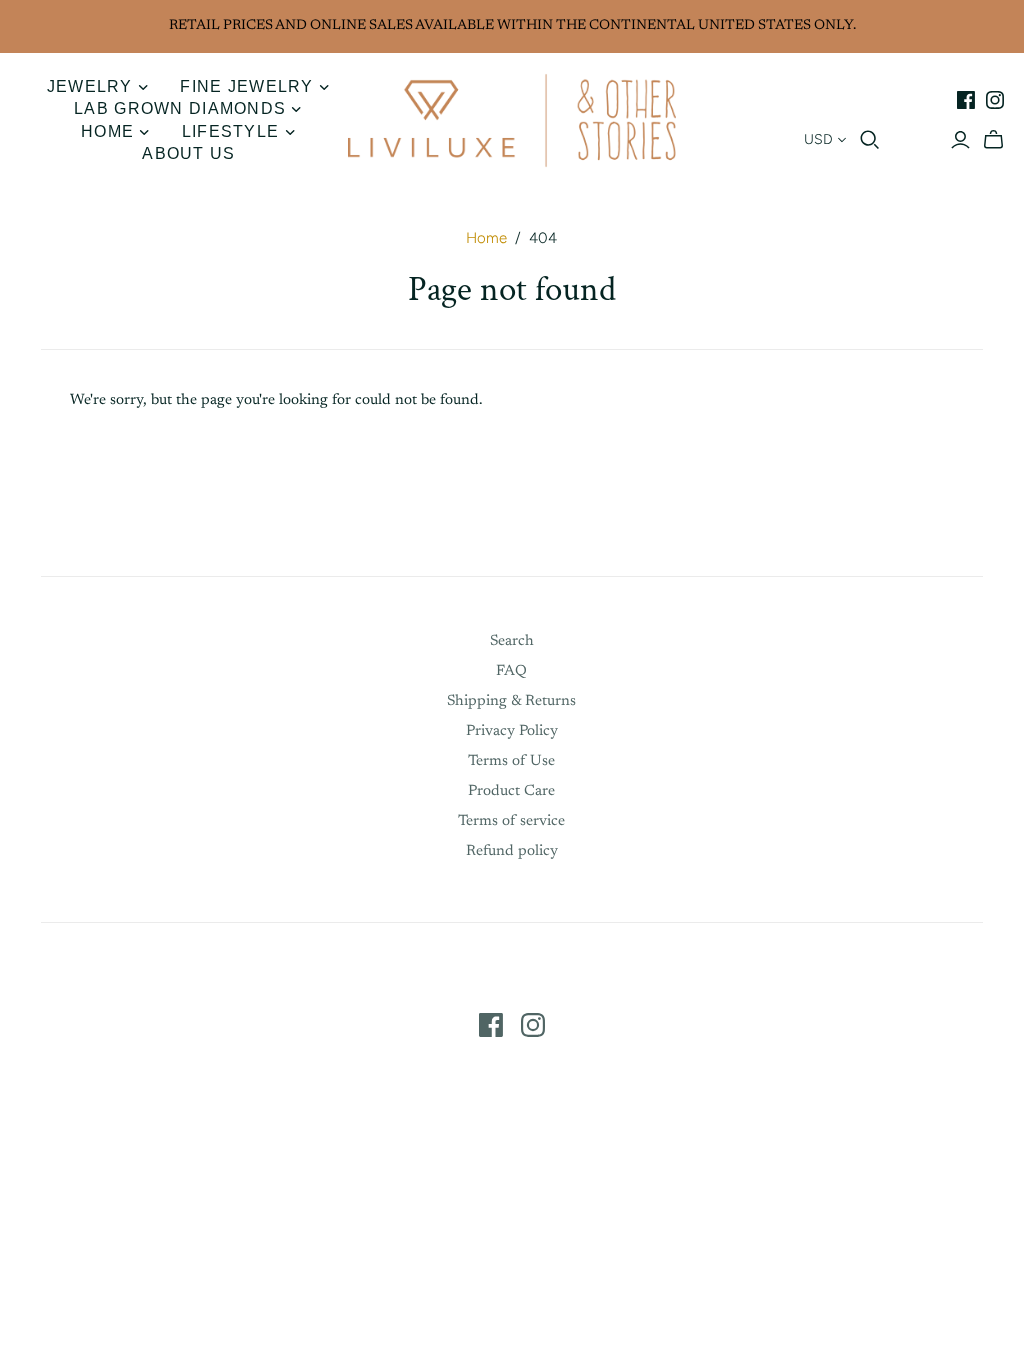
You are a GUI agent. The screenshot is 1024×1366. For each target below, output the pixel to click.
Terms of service (511, 821)
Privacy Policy (512, 731)
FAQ (511, 671)
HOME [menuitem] (107, 131)
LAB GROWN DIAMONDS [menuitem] (180, 108)
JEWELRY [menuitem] (90, 86)
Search (512, 641)
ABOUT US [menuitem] (188, 153)
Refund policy (512, 851)
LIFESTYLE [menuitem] (231, 131)
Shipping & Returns (511, 701)
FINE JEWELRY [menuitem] (246, 86)
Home (486, 238)
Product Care (511, 791)
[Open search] (870, 140)
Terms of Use (511, 761)
